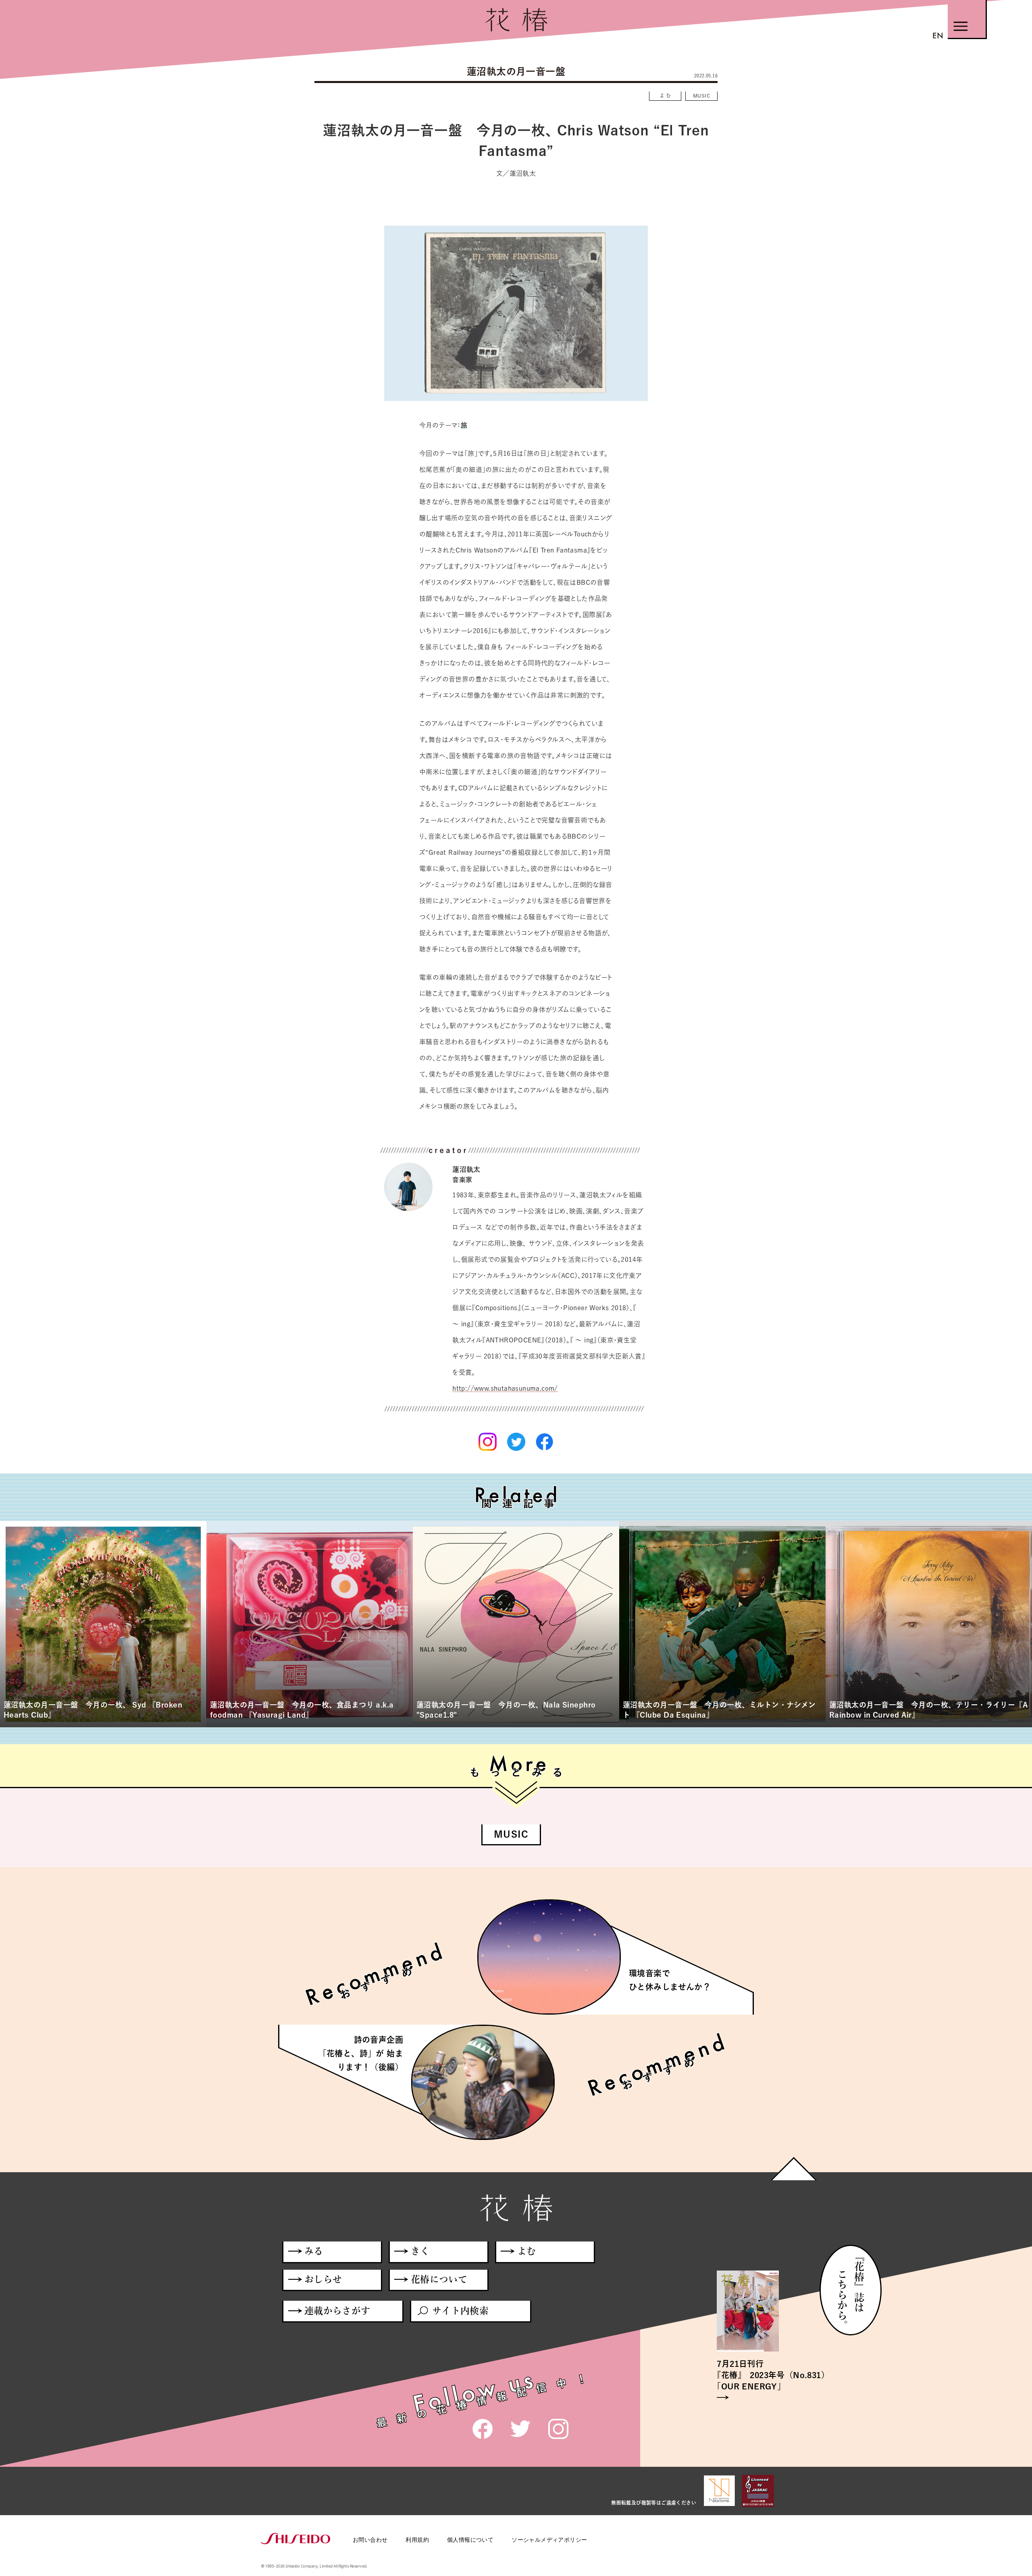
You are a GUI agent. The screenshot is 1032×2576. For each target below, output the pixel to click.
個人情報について (470, 2540)
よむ (666, 96)
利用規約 (417, 2540)
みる (314, 2251)
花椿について (439, 2279)
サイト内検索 (460, 2311)
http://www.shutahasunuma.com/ (505, 1388)
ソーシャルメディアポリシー (549, 2540)
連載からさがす (337, 2311)
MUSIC (701, 96)
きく (420, 2251)
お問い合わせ (370, 2540)
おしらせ (323, 2279)
